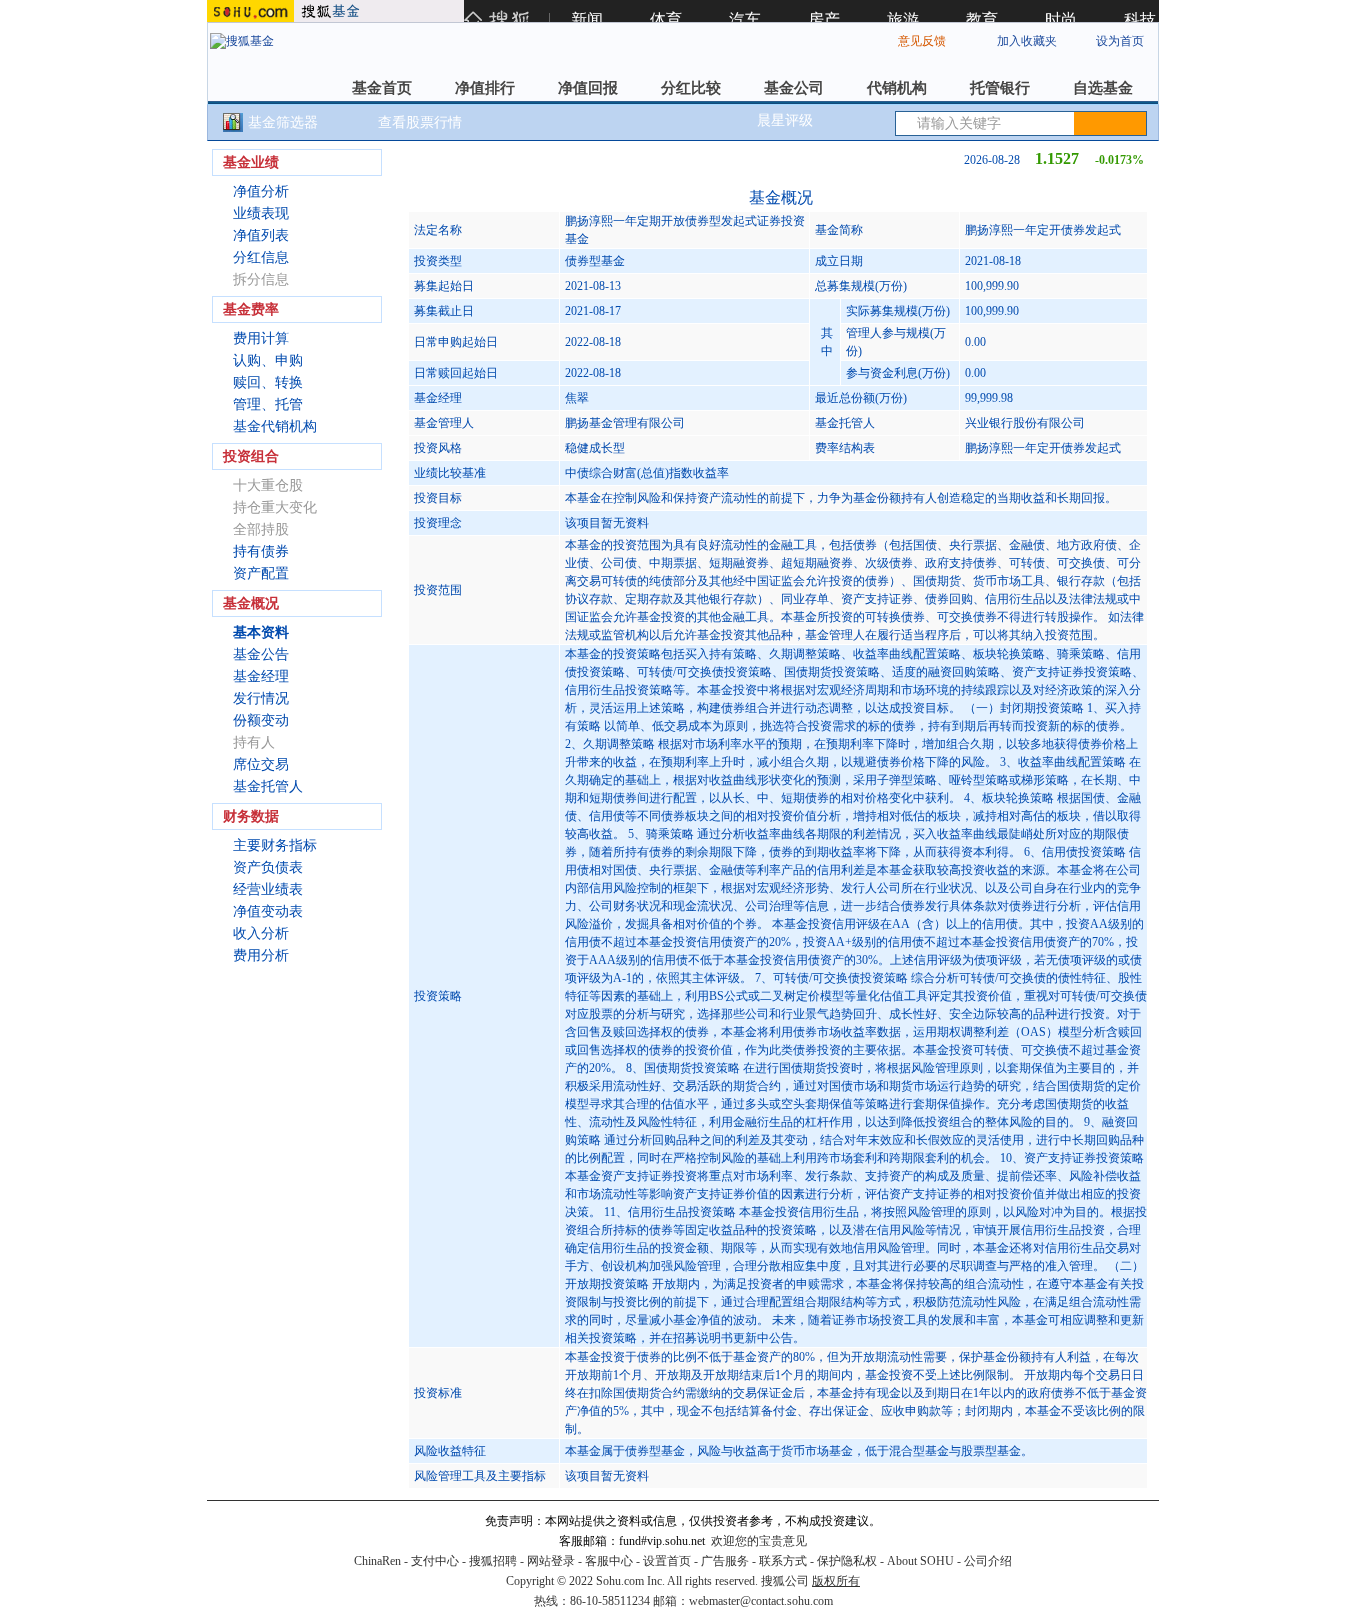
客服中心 (609, 1561)
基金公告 (261, 654)
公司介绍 (988, 1561)
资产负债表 (268, 867)
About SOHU (920, 1561)
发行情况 (261, 698)
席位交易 (261, 764)
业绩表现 (261, 213)
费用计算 (261, 338)
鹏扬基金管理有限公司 (625, 423)
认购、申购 (268, 360)
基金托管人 (268, 786)
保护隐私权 (847, 1561)
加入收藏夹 (1027, 41)
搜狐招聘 (493, 1561)
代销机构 (897, 88)
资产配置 (261, 573)
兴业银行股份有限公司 (1025, 423)
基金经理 (261, 676)
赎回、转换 (268, 382)
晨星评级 (785, 120)
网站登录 (551, 1561)
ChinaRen (377, 1561)
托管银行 (1000, 88)
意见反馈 (922, 41)
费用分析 (261, 955)
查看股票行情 (420, 122)
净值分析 (261, 191)
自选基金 (1103, 88)
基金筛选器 (283, 122)
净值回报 (588, 88)
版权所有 (836, 1581)
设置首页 (667, 1561)
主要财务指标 (275, 845)
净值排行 (485, 88)
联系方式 (783, 1561)
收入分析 (261, 933)
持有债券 (261, 551)
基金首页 (382, 88)
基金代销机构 (275, 426)
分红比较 (691, 88)
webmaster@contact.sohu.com (761, 1601)
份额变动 (261, 720)
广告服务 (725, 1561)
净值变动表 (268, 911)
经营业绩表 (268, 889)
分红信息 (261, 257)
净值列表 (261, 235)
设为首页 (1120, 41)
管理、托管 (268, 404)
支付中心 (435, 1561)
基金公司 (794, 88)
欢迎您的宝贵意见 (759, 1541)
